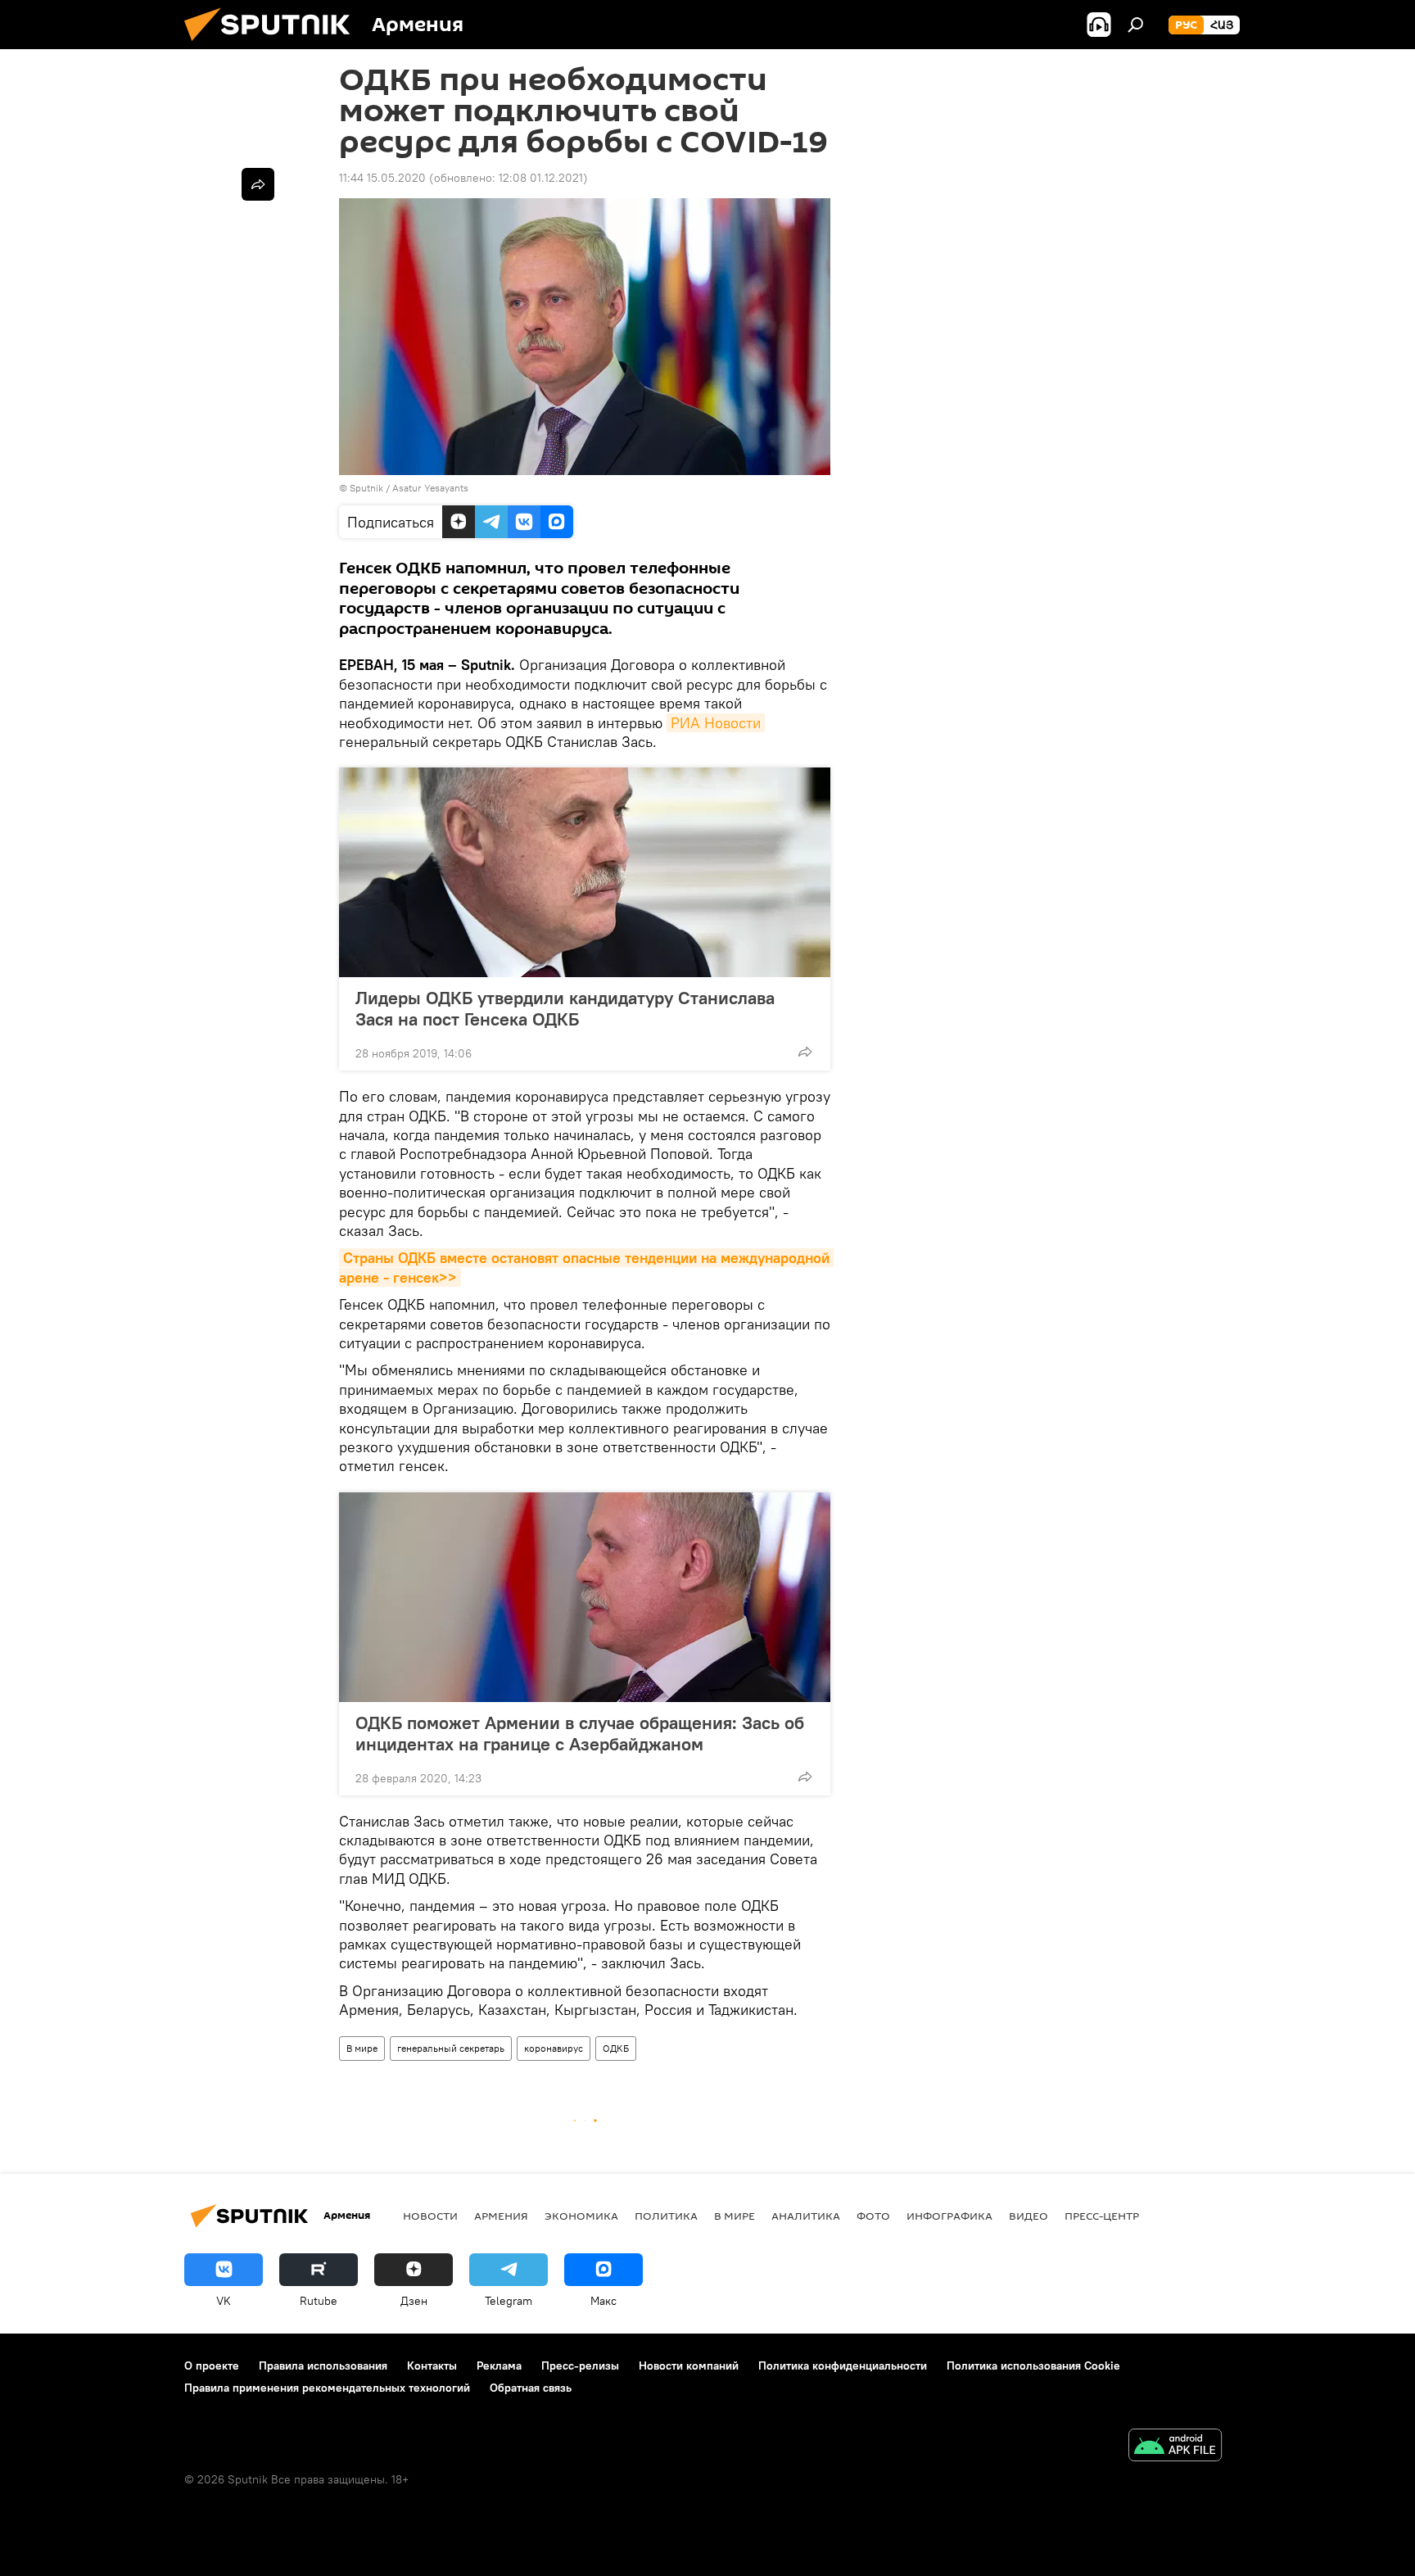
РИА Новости (716, 723)
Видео (1028, 2216)
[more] (805, 1052)
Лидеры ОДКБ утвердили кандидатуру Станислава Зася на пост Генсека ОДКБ (565, 1008)
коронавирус (554, 2048)
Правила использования (323, 2365)
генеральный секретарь (451, 2048)
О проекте (212, 2365)
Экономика (581, 2216)
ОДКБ (616, 2048)
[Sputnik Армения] (274, 45)
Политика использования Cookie (1033, 2365)
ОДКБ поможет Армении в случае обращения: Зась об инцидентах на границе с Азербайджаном (580, 1733)
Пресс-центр (1102, 2216)
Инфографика (949, 2216)
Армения (501, 2216)
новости (430, 2216)
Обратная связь (531, 2388)
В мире (362, 2048)
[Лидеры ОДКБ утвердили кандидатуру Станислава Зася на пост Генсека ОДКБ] (585, 872)
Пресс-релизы (580, 2365)
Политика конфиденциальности (843, 2365)
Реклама (499, 2365)
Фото (873, 2216)
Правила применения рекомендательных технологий (327, 2388)
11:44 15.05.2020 (382, 178)
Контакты (432, 2365)
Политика (666, 2216)
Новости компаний (689, 2365)
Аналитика (806, 2216)
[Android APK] (1175, 2447)
